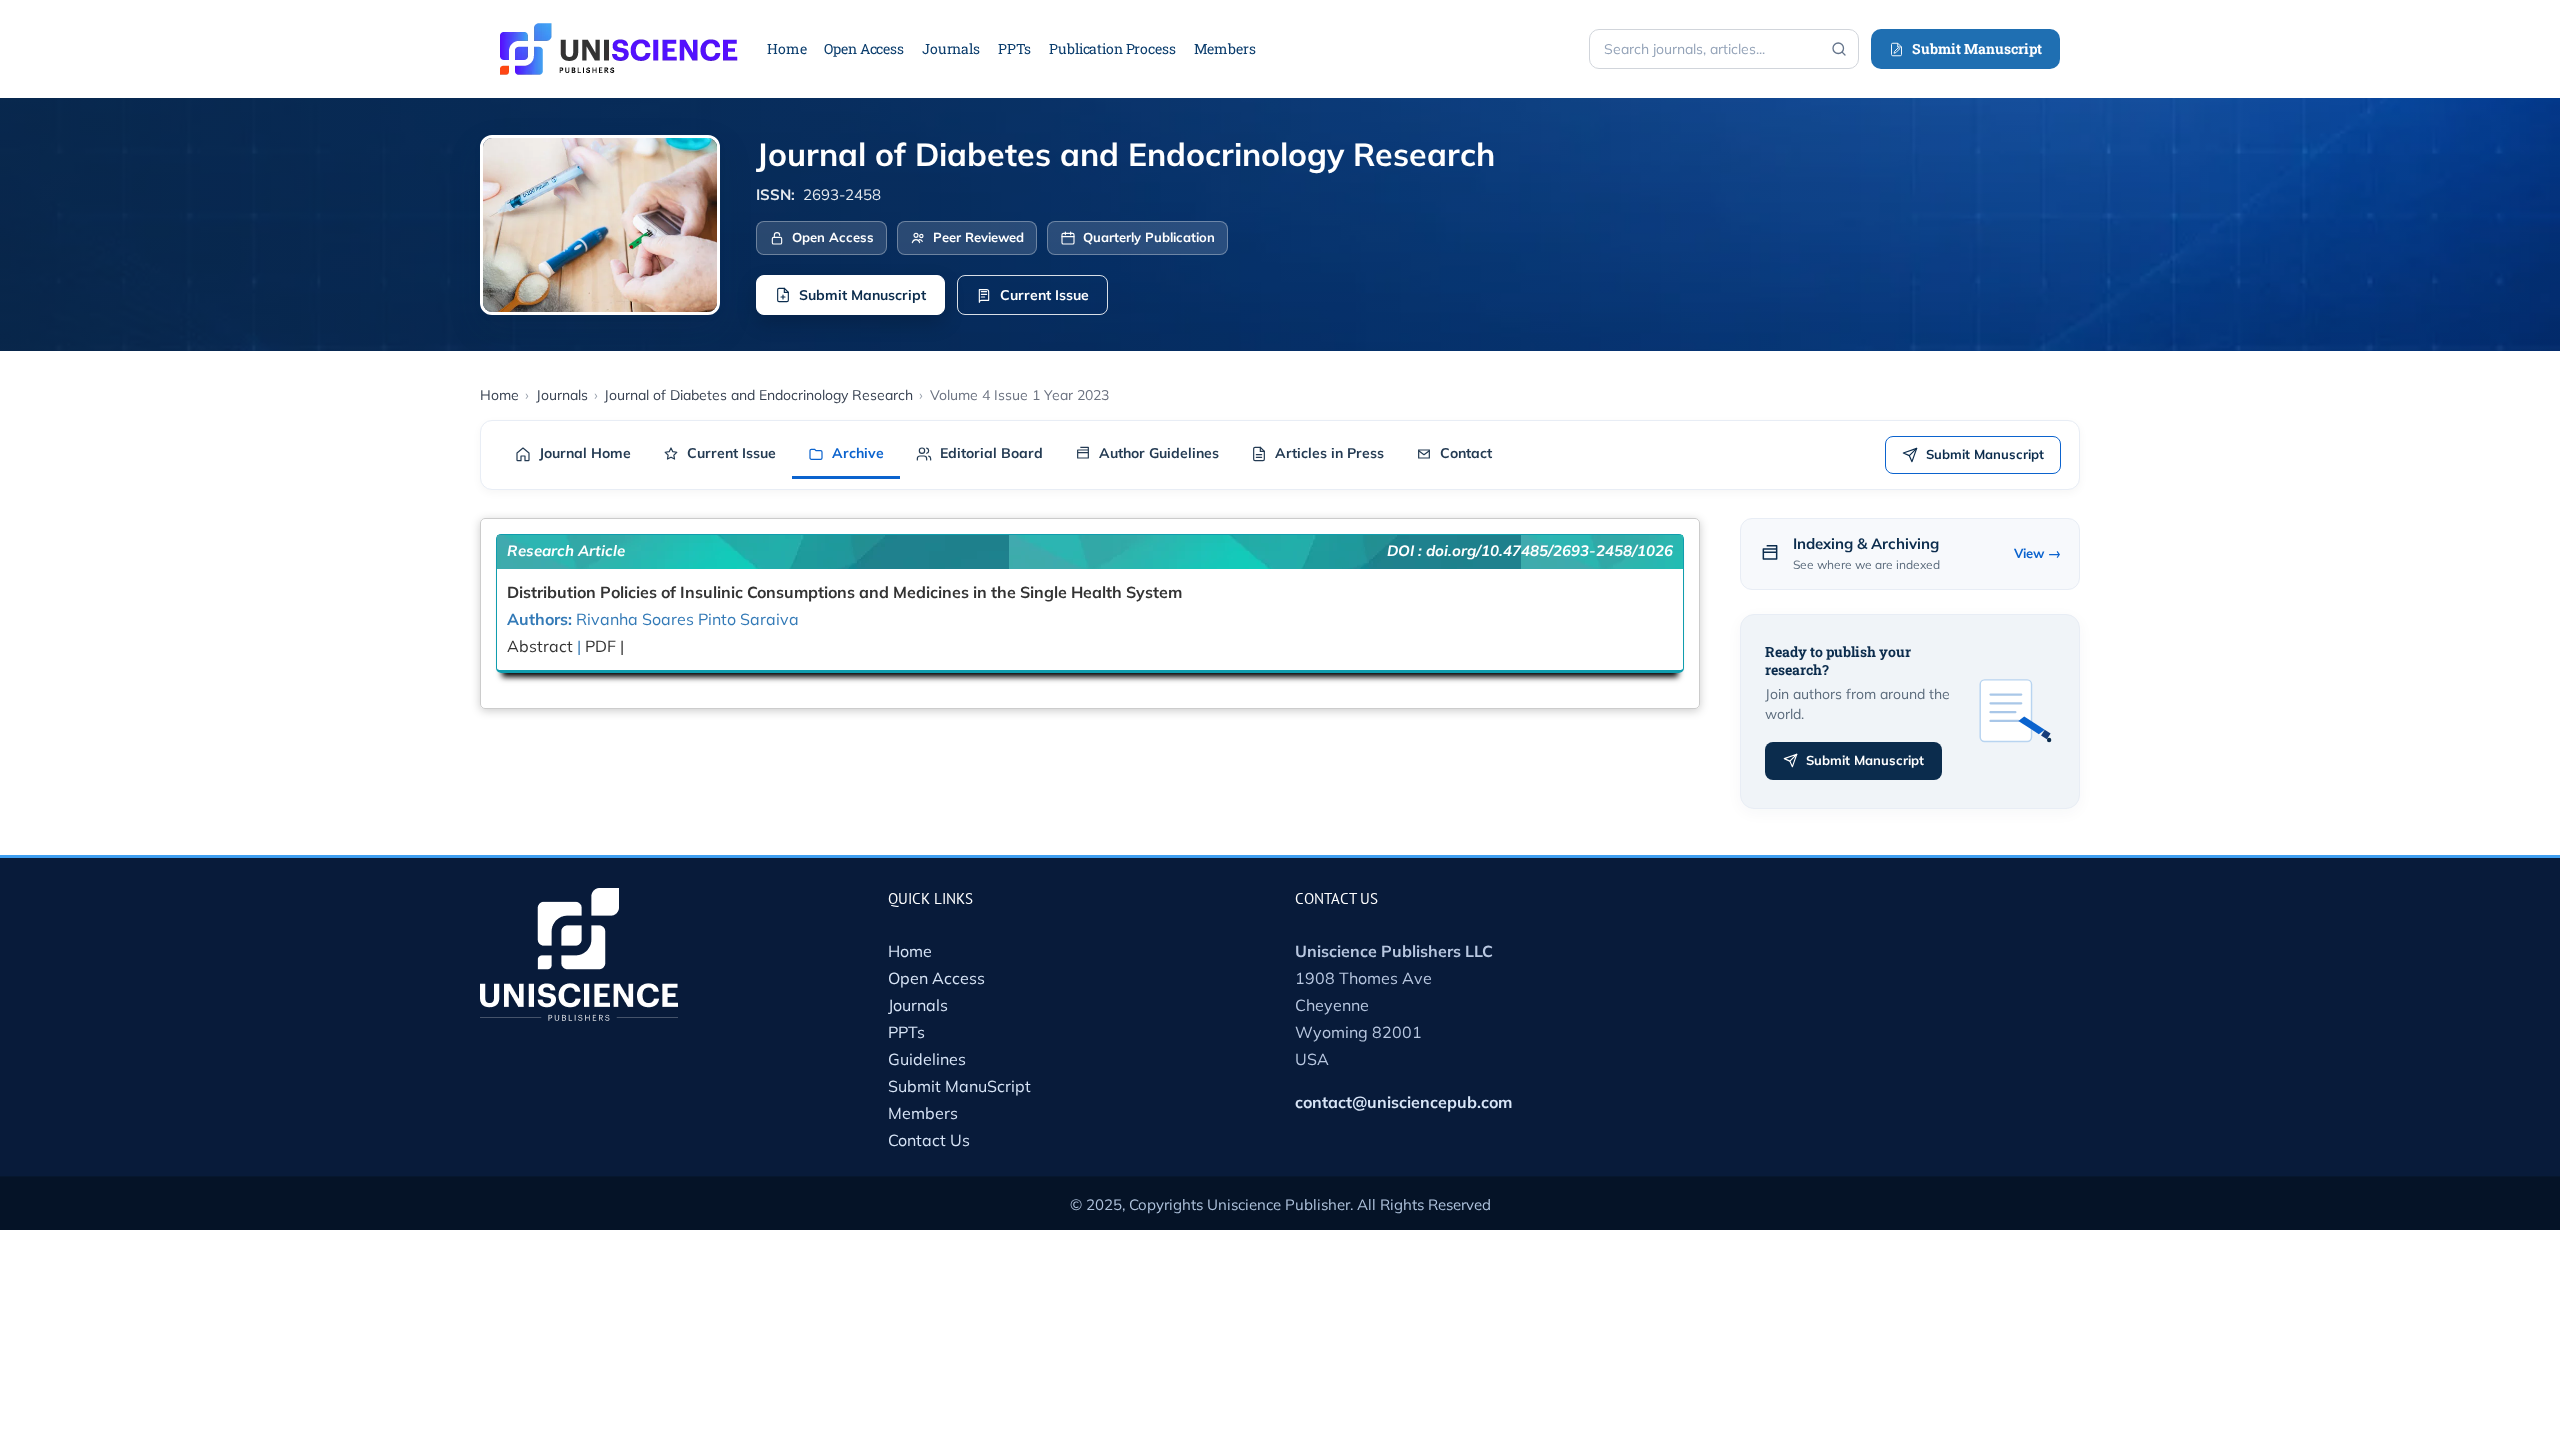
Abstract (540, 646)
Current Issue (1044, 295)
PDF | (604, 646)
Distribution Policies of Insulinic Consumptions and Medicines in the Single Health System (844, 592)
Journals (918, 1005)
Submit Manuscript (1977, 48)
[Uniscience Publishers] (619, 36)
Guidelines (927, 1059)
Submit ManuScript (959, 1086)
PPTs (906, 1032)
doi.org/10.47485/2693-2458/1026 (1549, 550)
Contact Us (929, 1140)
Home (910, 951)
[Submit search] (1839, 49)
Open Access (936, 978)
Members (923, 1113)
